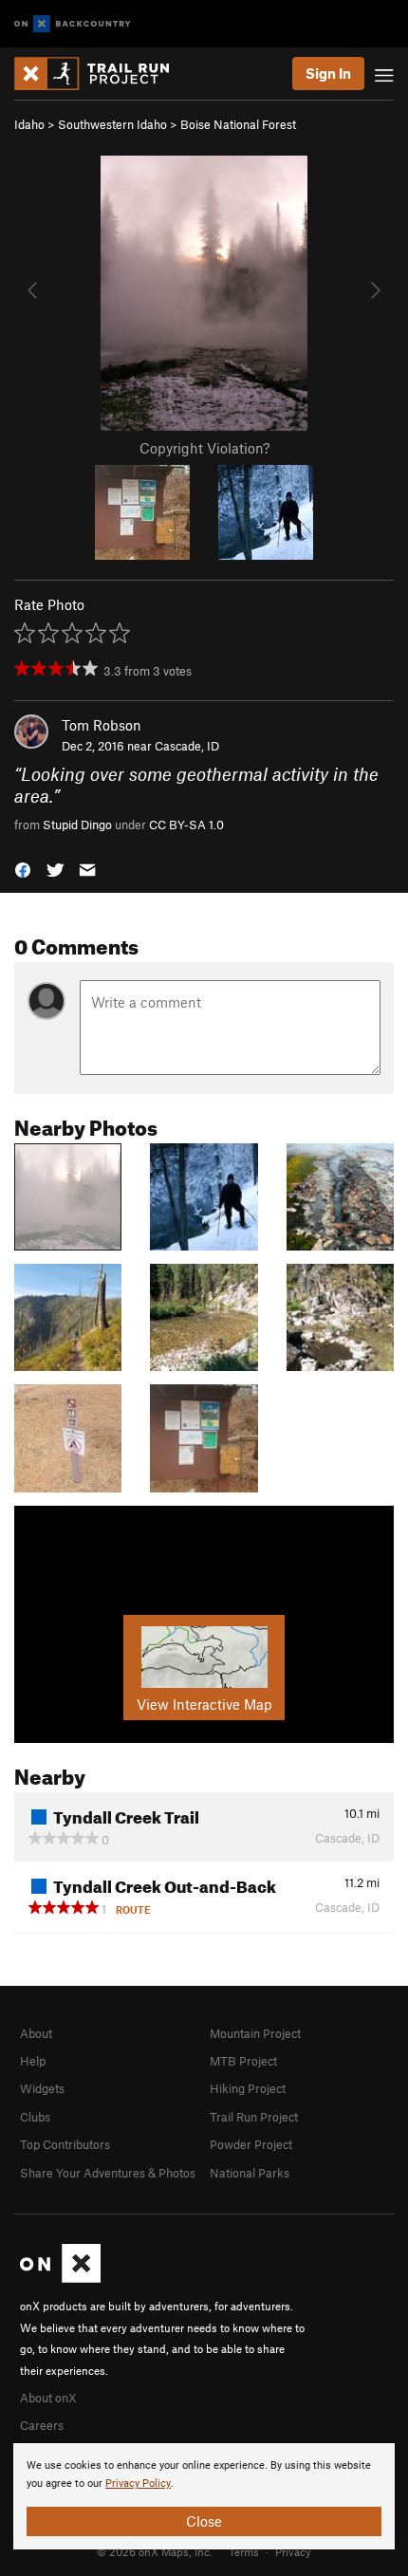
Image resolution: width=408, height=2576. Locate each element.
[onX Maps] (60, 2278)
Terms (244, 2551)
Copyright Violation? (204, 448)
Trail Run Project (254, 2117)
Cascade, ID (187, 746)
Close (204, 2521)
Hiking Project (248, 2088)
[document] (204, 2496)
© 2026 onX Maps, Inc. (155, 2551)
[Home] (101, 74)
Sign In (328, 73)
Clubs (35, 2117)
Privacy (293, 2551)
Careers (42, 2425)
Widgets (42, 2088)
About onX (48, 2398)
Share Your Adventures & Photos (108, 2173)
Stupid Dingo (77, 825)
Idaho (29, 124)
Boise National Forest (238, 124)
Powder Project (251, 2144)
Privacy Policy (138, 2483)
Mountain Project (255, 2033)
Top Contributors (65, 2144)
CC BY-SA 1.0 (186, 825)
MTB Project (243, 2061)
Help (33, 2061)
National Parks (250, 2173)
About (36, 2033)
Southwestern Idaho (112, 124)
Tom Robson (102, 725)
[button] (23, 869)
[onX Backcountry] (73, 24)
